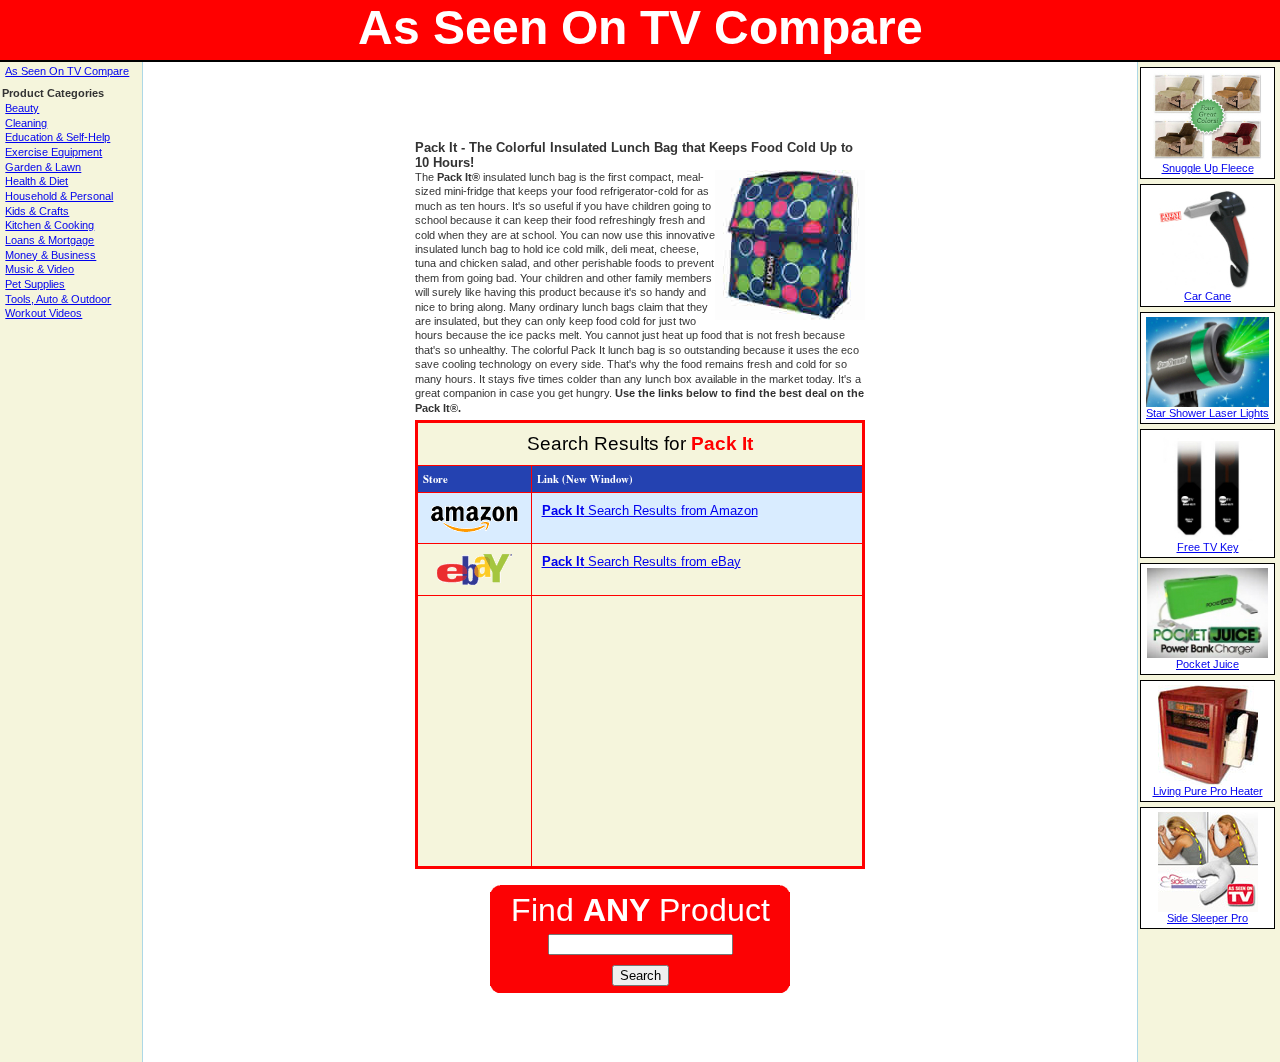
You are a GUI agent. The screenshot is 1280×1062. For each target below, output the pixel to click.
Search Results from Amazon (650, 510)
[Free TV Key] (1208, 537)
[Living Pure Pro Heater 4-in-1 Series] (1208, 781)
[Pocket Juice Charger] (1207, 654)
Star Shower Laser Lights (1207, 413)
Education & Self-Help (57, 137)
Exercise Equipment (53, 152)
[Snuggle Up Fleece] (1207, 158)
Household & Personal (59, 196)
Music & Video (39, 269)
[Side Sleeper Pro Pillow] (1208, 908)
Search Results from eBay (641, 561)
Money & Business (50, 255)
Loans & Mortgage (49, 240)
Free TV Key (1208, 547)
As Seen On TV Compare (67, 71)
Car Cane (1207, 296)
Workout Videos (43, 313)
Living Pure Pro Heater (1208, 791)
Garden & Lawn (43, 167)
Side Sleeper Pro (1207, 918)
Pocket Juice (1207, 664)
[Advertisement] (640, 110)
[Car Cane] (1208, 286)
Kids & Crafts (37, 211)
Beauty (22, 108)
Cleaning (26, 123)
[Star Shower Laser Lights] (1207, 403)
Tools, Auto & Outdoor (58, 299)
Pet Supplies (35, 284)
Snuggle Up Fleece (1208, 168)
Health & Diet (36, 181)
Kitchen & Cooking (49, 225)
